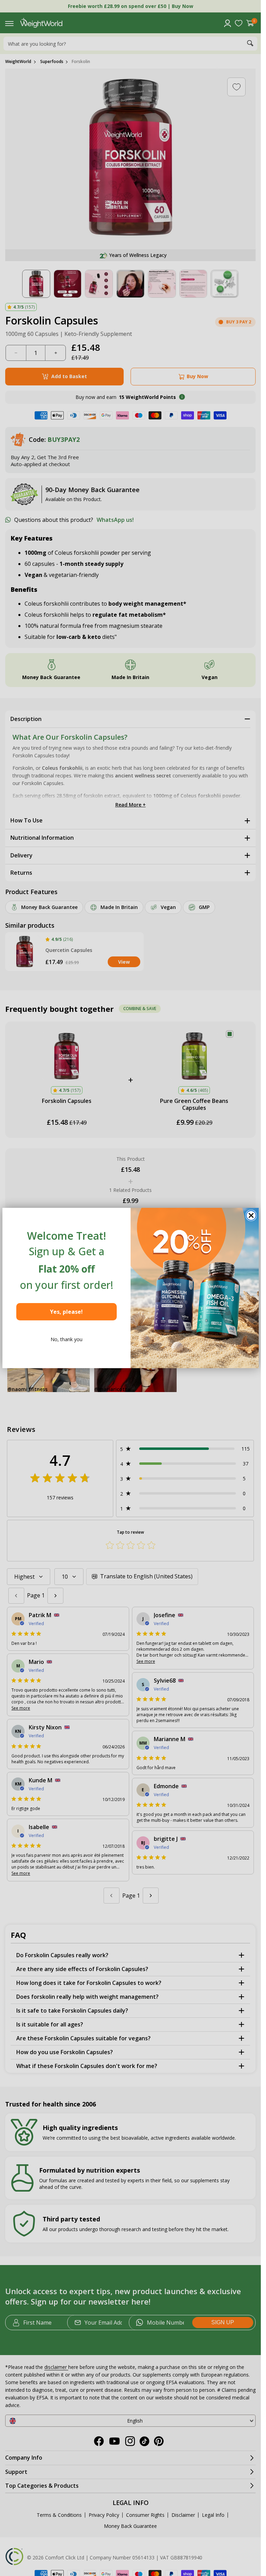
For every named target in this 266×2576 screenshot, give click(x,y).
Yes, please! (66, 1312)
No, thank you (66, 1339)
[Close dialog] (251, 1215)
